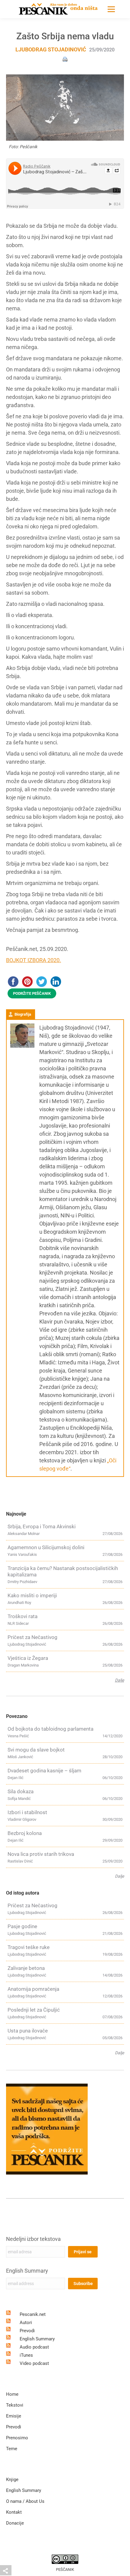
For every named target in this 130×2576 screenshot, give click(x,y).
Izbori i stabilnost (27, 1812)
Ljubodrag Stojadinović (51, 49)
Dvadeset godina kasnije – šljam (44, 1771)
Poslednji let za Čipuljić (34, 2010)
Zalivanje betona (26, 1968)
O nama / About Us (25, 2501)
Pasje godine (22, 1926)
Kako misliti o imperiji (32, 1595)
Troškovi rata (23, 1616)
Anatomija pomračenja (33, 1989)
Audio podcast (34, 2347)
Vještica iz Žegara (28, 1658)
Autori (26, 2323)
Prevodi (27, 2331)
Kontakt (14, 2512)
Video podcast (34, 2363)
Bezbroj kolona (25, 1833)
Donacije (15, 2523)
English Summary (27, 2271)
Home (12, 2394)
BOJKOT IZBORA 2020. (34, 960)
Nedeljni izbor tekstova (33, 2239)
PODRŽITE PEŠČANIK (32, 993)
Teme (12, 2449)
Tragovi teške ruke (29, 1947)
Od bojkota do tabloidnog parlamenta (50, 1729)
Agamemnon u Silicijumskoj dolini (46, 1547)
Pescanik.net (33, 2314)
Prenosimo (17, 2438)
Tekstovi (15, 2405)
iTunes (26, 2355)
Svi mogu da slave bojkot (36, 1750)
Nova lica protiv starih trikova (41, 1854)
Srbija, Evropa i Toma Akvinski (42, 1526)
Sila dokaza (21, 1791)
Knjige (12, 2480)
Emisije (14, 2416)
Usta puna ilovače (28, 2031)
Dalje (119, 1680)
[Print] (65, 59)
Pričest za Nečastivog (32, 1637)
